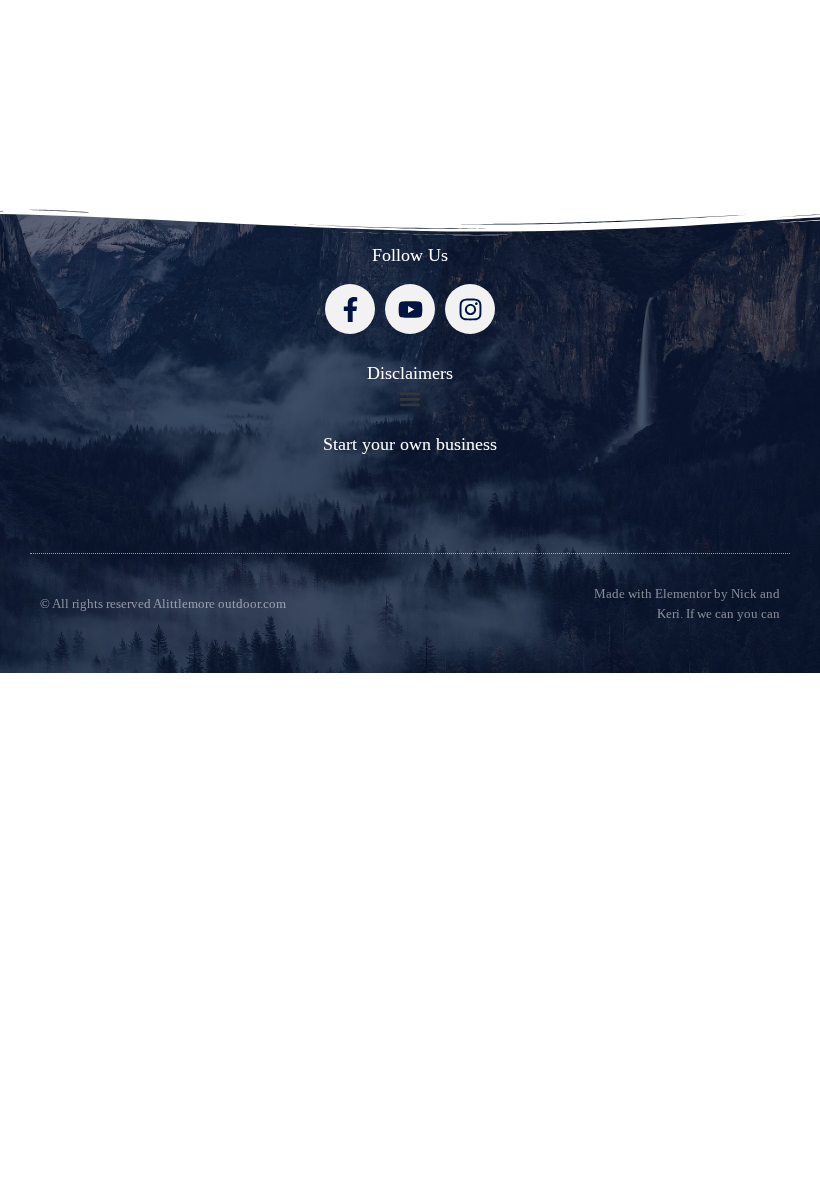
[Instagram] (470, 309)
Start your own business (410, 444)
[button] (410, 398)
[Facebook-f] (350, 309)
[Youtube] (410, 309)
